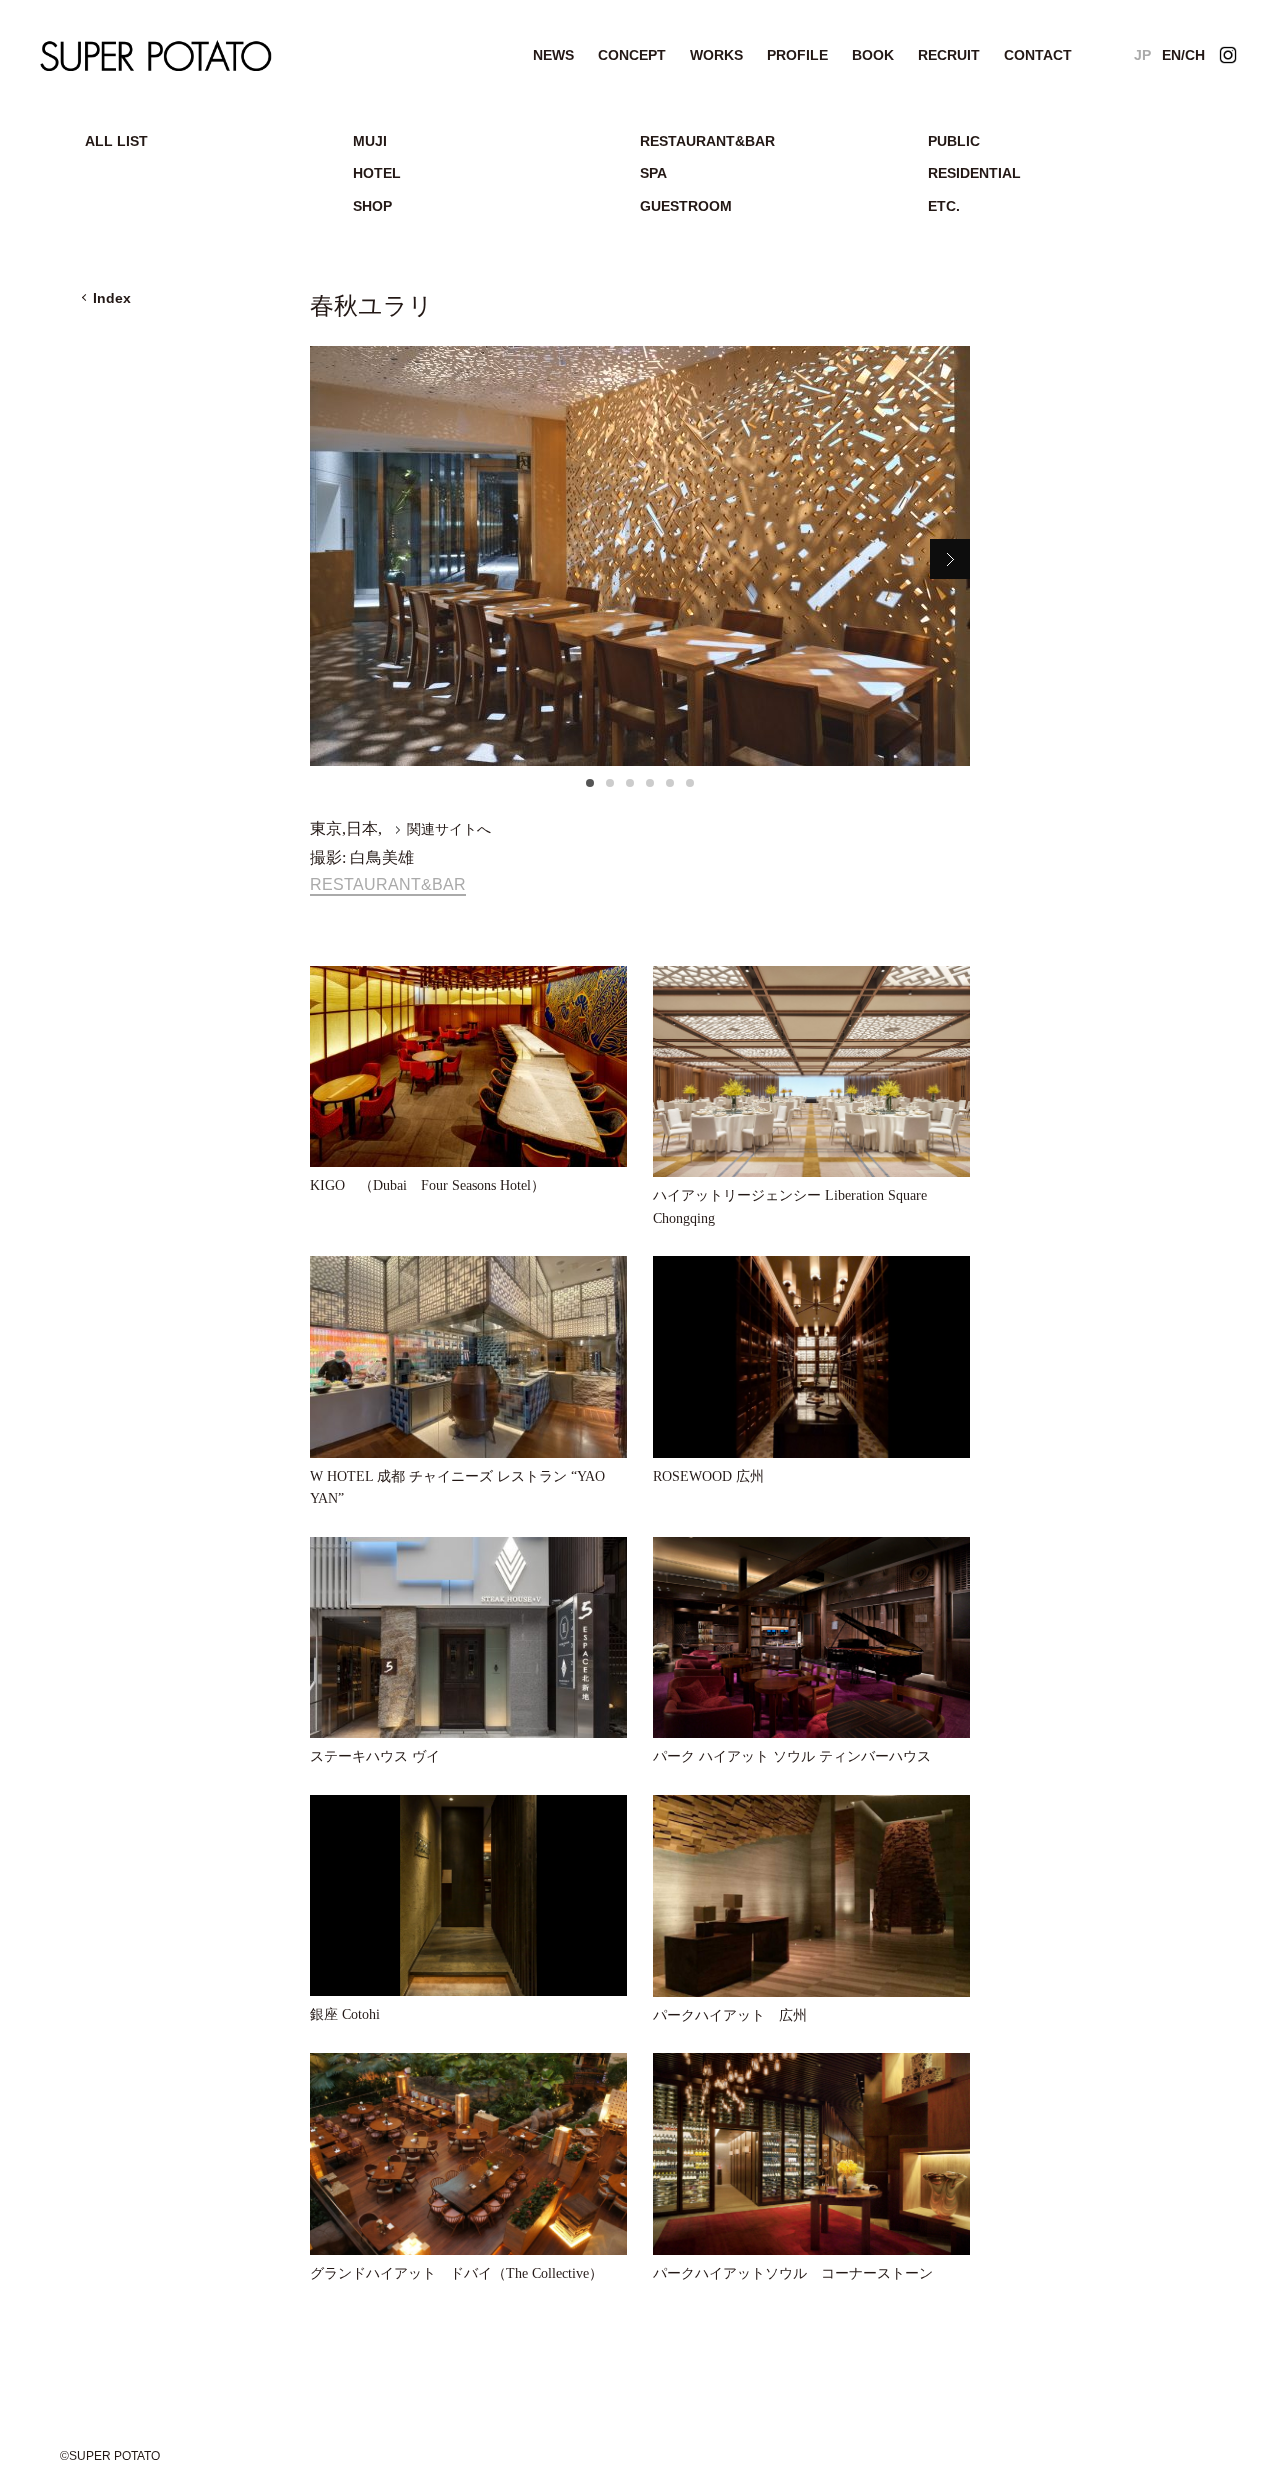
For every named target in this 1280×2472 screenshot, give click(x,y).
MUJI (370, 141)
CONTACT (1038, 55)
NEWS (553, 55)
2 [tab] (610, 789)
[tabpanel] (640, 556)
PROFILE (797, 55)
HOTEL (377, 173)
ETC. (944, 206)
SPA (653, 173)
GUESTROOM (686, 206)
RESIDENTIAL (974, 173)
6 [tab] (690, 789)
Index (112, 298)
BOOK (873, 55)
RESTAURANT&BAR (707, 141)
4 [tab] (650, 789)
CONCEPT (632, 55)
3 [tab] (630, 789)
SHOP (372, 206)
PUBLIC (954, 141)
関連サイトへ (449, 829)
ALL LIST (116, 141)
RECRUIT (949, 55)
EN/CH (1183, 55)
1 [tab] (590, 789)
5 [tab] (670, 789)
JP (1142, 55)
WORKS (716, 55)
